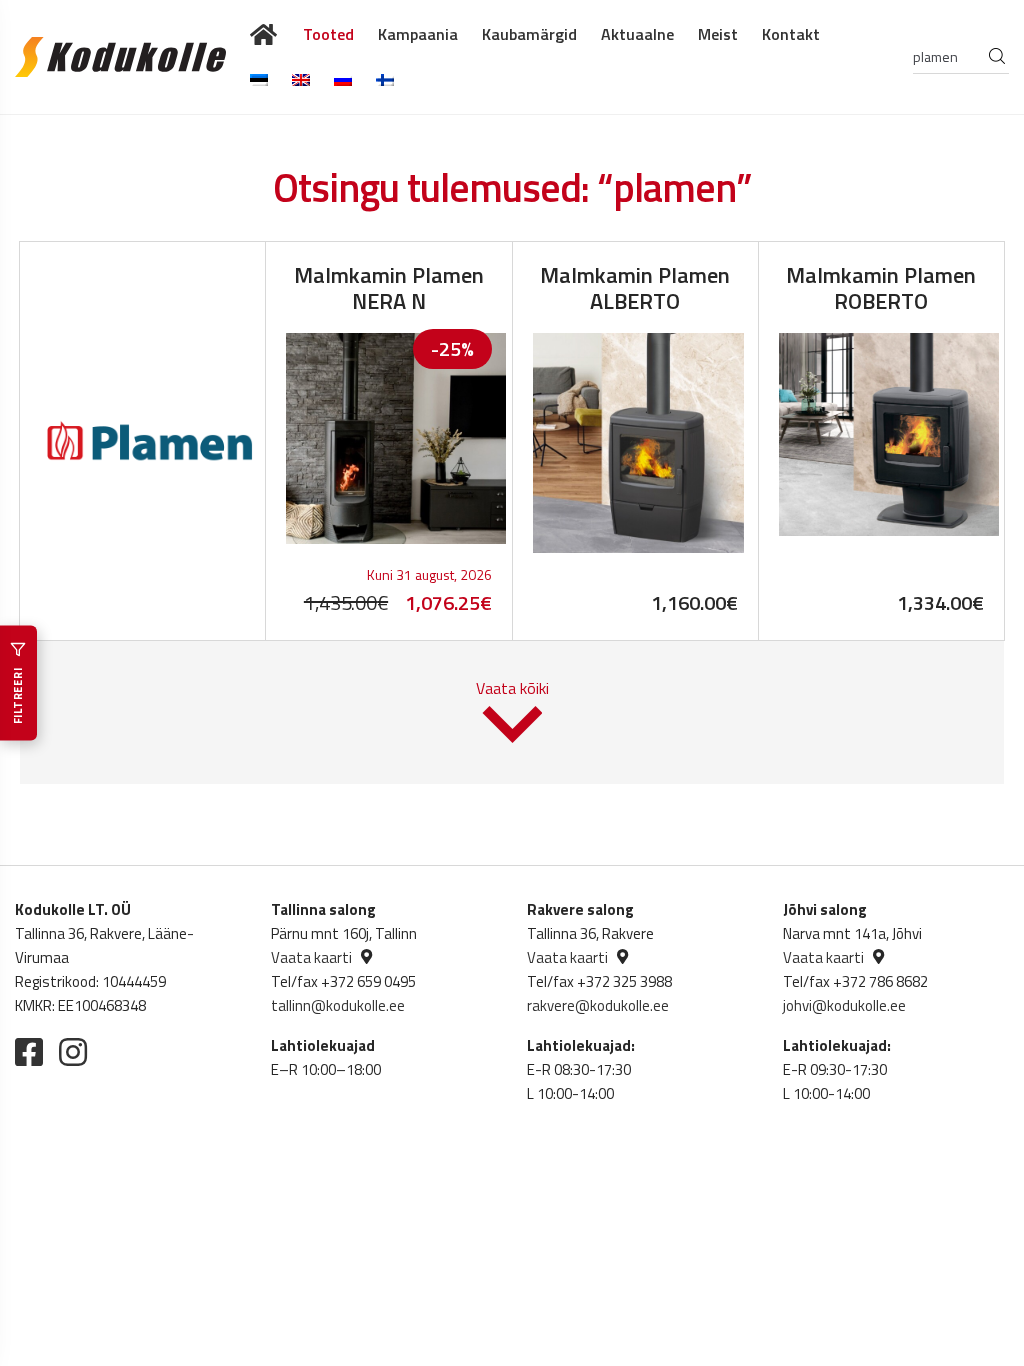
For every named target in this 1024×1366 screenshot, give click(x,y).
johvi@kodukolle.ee (844, 1005)
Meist (718, 34)
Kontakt (791, 34)
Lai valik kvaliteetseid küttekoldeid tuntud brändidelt (264, 34)
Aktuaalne (637, 34)
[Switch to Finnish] (385, 80)
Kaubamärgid (529, 34)
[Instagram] (73, 1052)
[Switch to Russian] (343, 80)
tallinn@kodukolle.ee (338, 1005)
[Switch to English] (301, 80)
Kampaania (418, 34)
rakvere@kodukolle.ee (598, 1005)
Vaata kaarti (311, 957)
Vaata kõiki (512, 688)
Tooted (328, 34)
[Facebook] (29, 1052)
